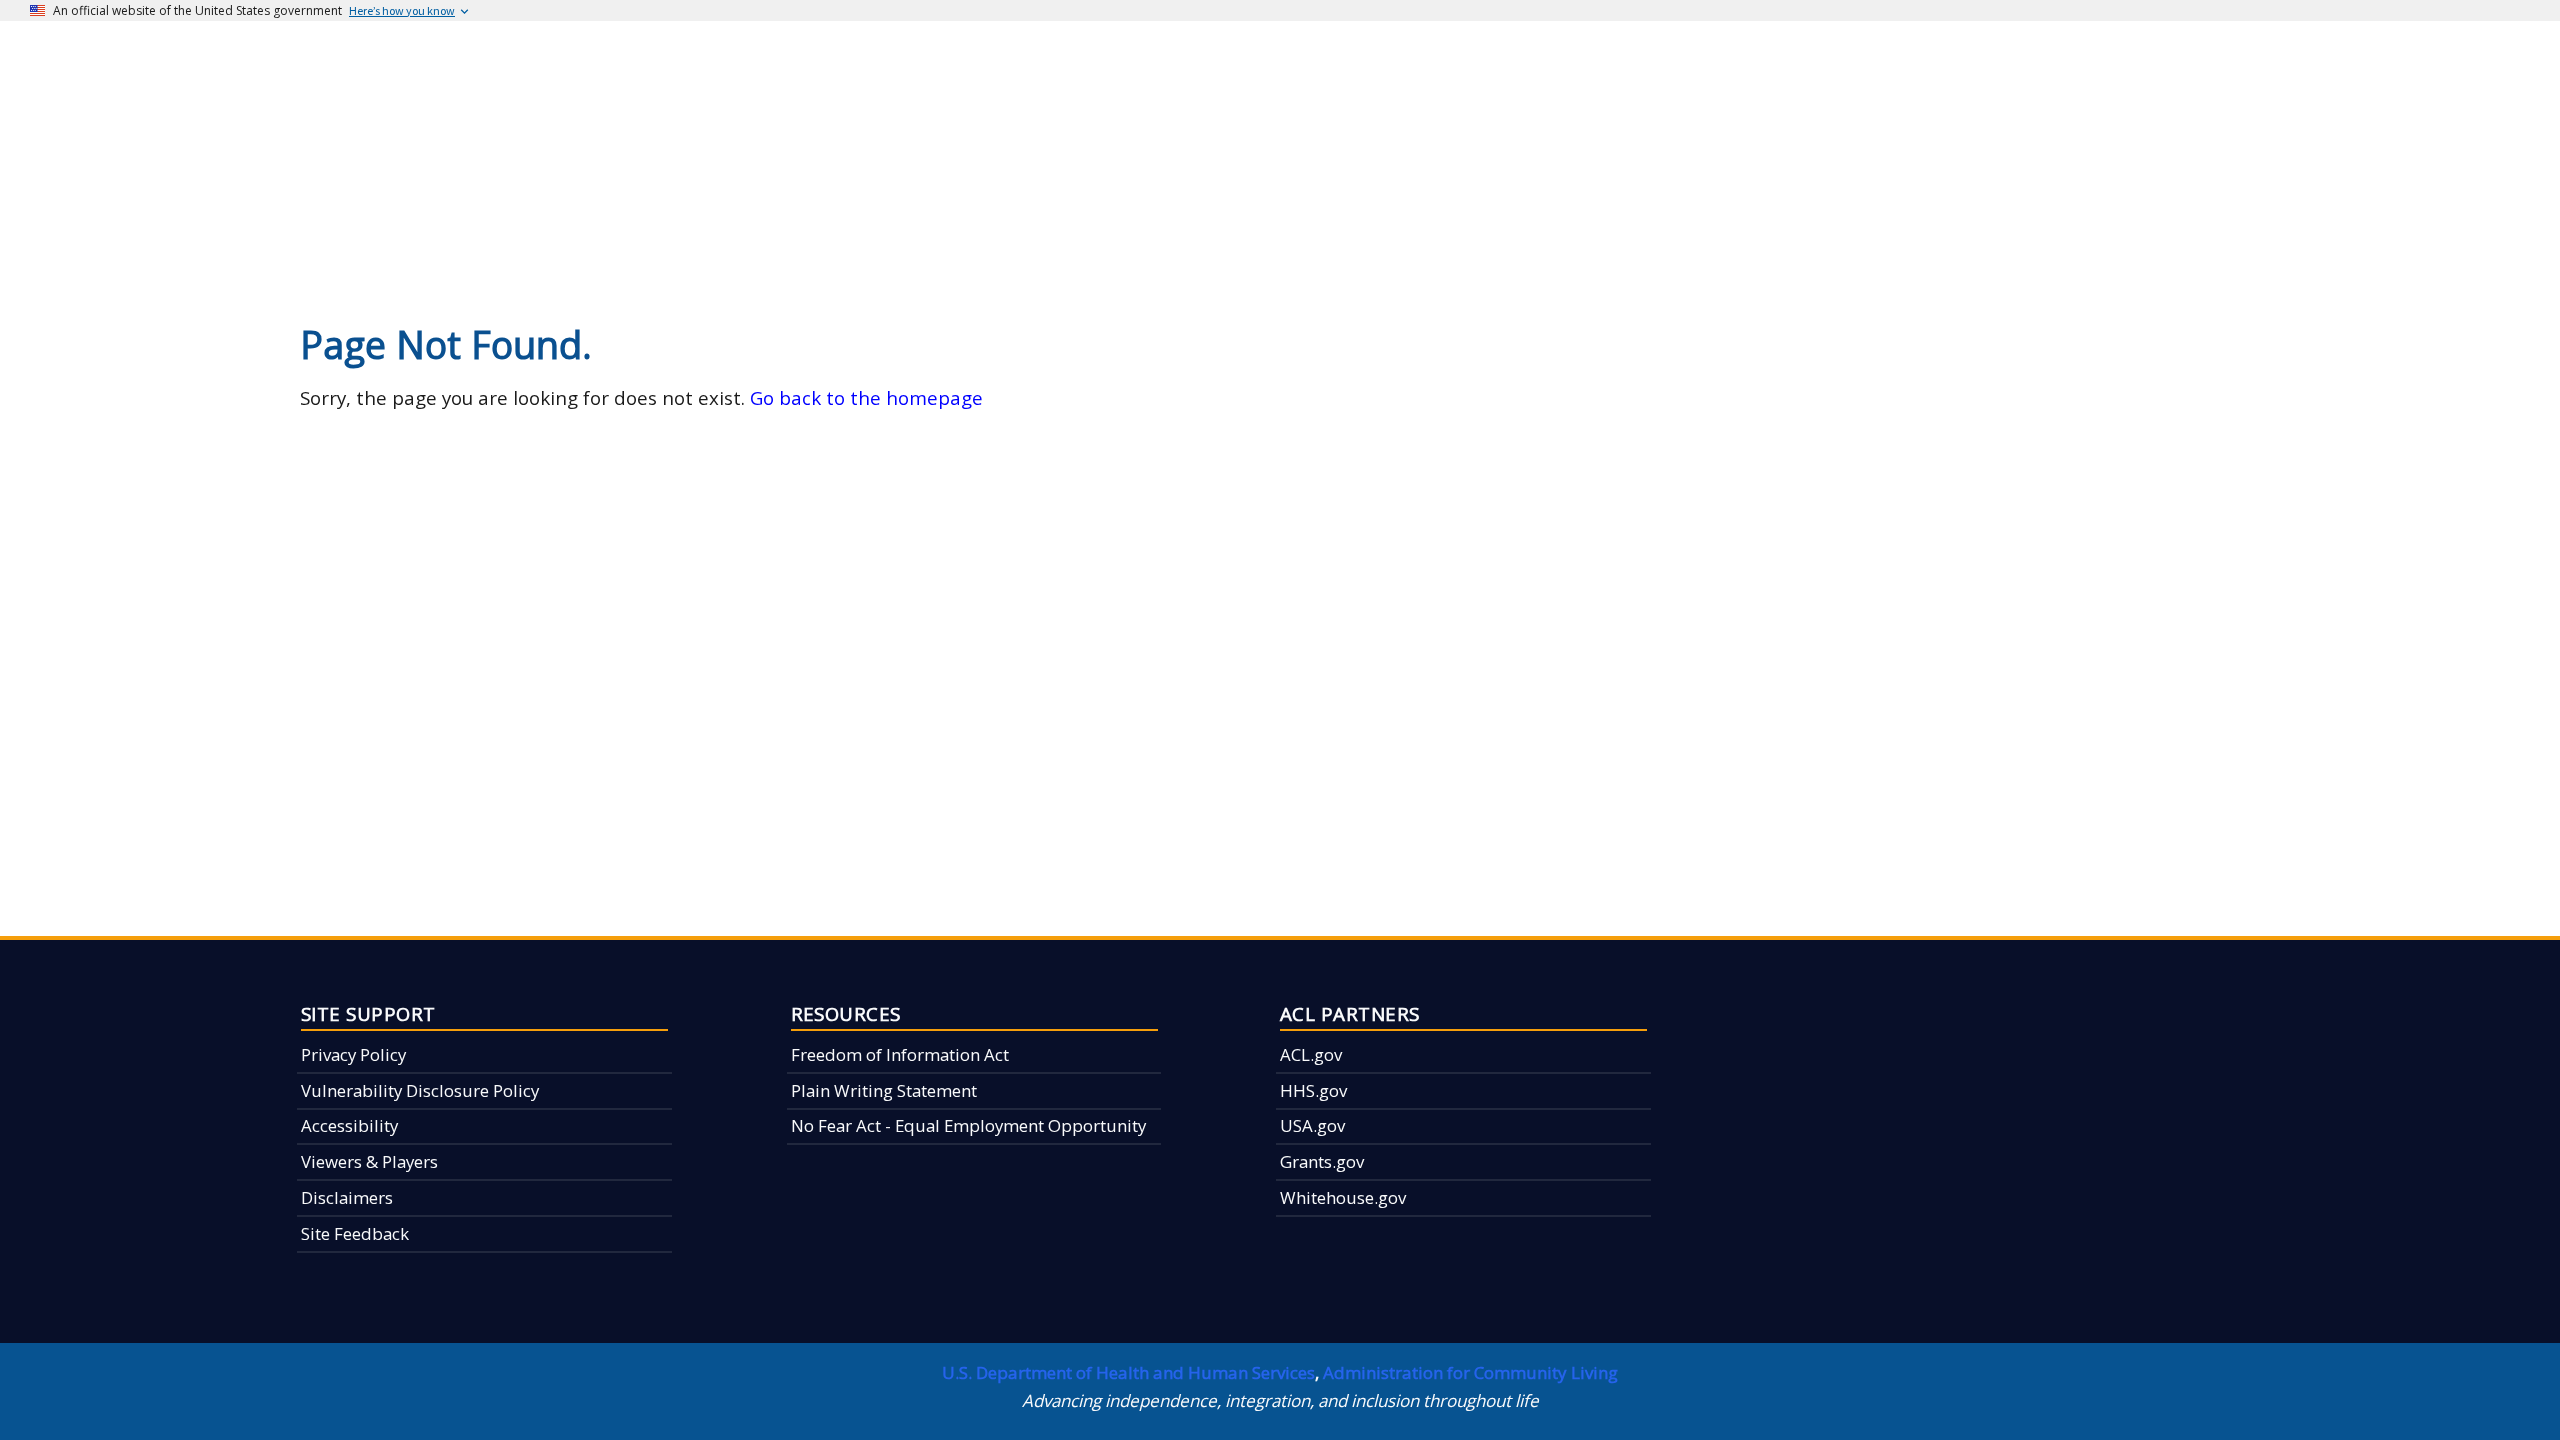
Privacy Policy (353, 1054)
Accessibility (349, 1125)
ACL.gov (1311, 1054)
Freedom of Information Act (900, 1054)
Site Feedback (355, 1233)
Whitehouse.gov (1343, 1197)
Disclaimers (347, 1197)
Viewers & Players (369, 1161)
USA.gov (1312, 1125)
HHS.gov (1313, 1090)
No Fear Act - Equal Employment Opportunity (968, 1125)
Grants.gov (1322, 1161)
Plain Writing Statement (884, 1090)
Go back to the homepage (866, 397)
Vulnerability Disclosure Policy (420, 1090)
